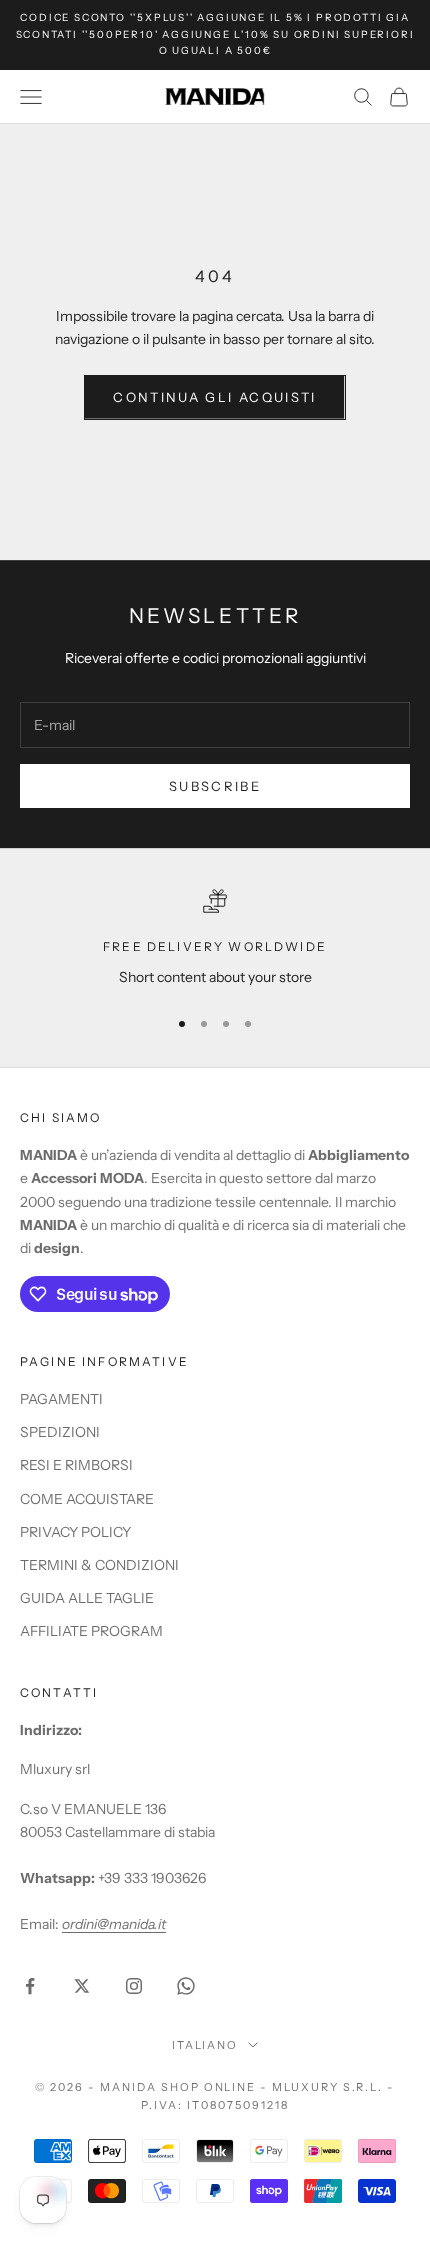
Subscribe (215, 786)
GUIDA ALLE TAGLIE (87, 1598)
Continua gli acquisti (214, 397)
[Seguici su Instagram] (134, 1986)
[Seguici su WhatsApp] (186, 1986)
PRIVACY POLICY (75, 1532)
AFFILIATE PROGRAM (91, 1631)
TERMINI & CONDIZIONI (99, 1565)
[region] (215, 938)
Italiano (205, 2045)
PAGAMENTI (61, 1399)
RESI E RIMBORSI (76, 1465)
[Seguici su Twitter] (82, 1986)
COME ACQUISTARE (87, 1499)
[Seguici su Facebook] (30, 1986)
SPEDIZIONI (60, 1432)
